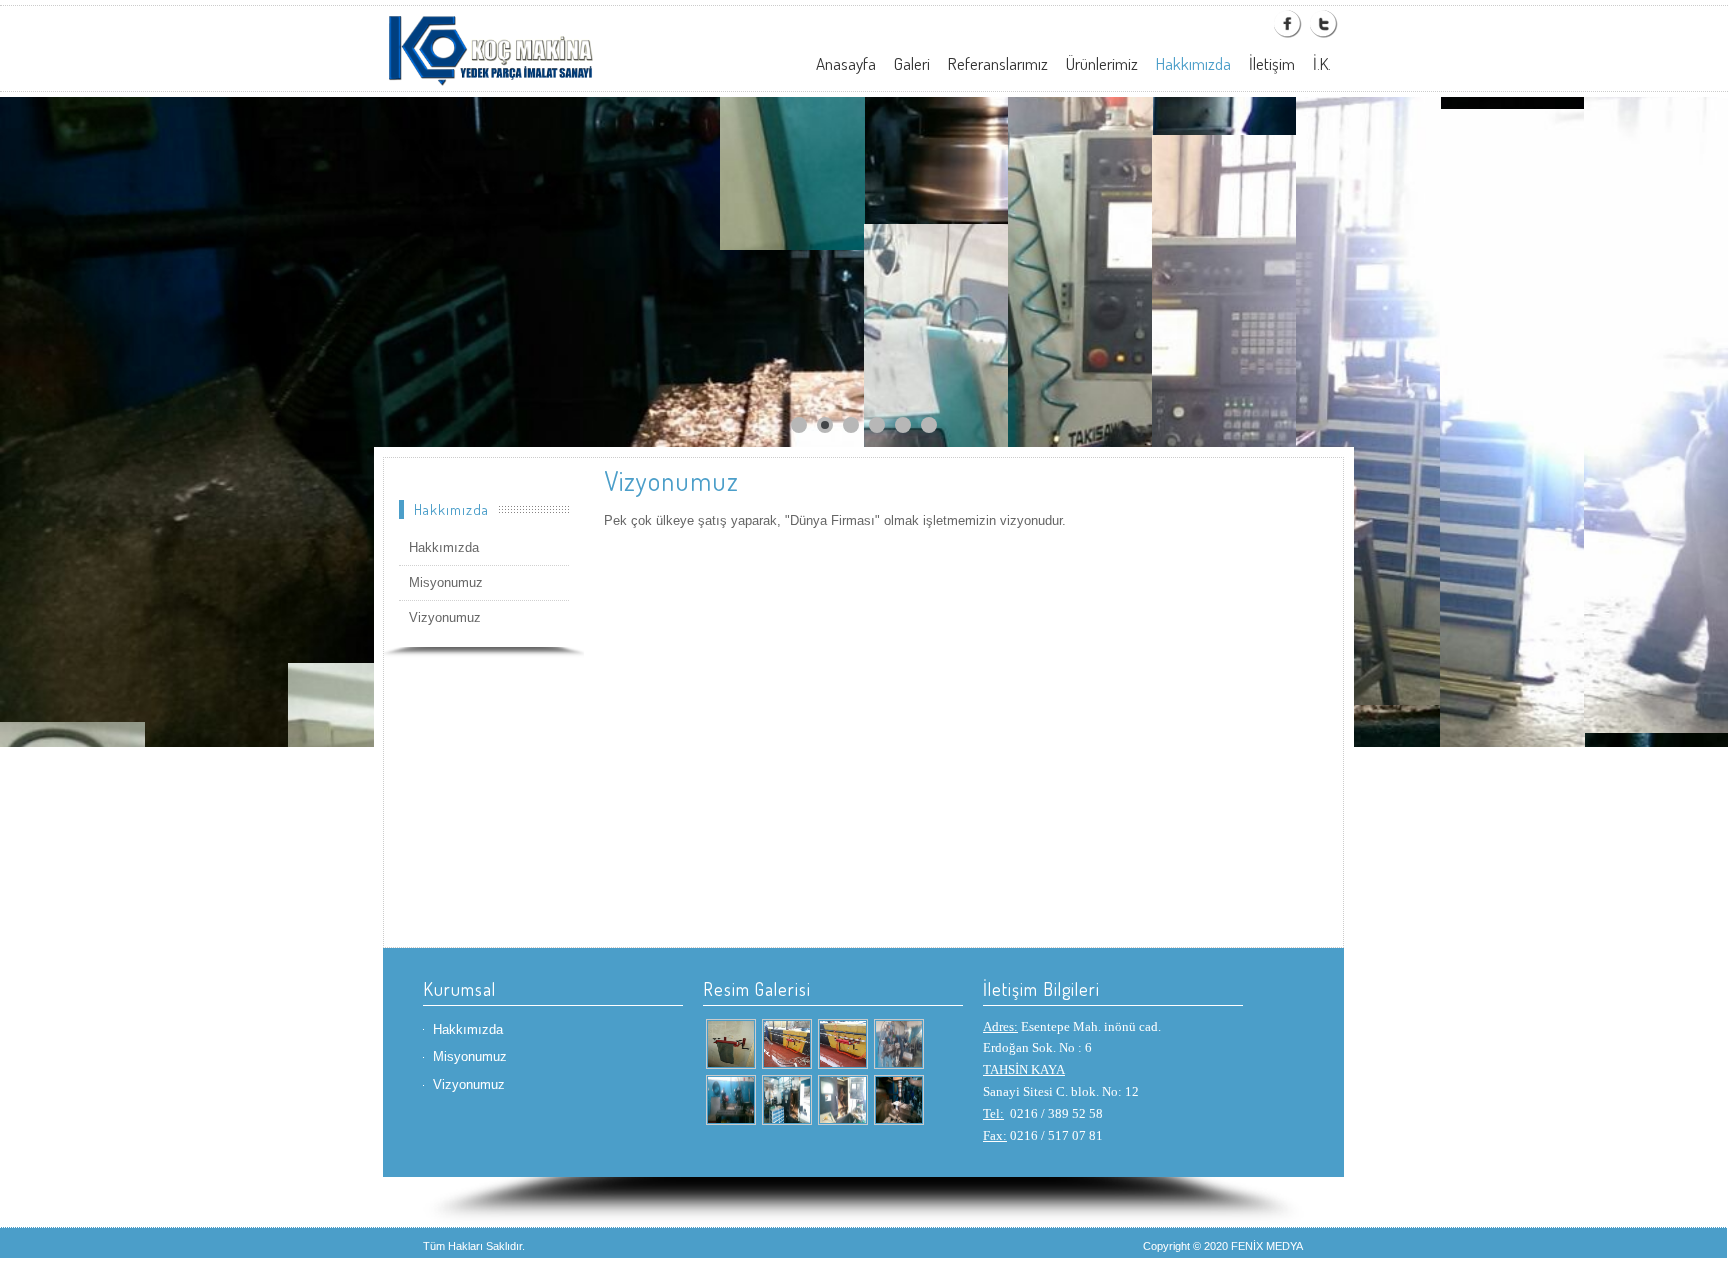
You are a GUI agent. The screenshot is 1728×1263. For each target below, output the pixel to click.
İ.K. (1322, 63)
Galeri (912, 63)
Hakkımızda (1193, 63)
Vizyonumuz (445, 617)
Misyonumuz (446, 582)
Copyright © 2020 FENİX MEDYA (1223, 1246)
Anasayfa (846, 63)
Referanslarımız (998, 63)
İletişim (1272, 63)
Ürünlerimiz (1102, 63)
